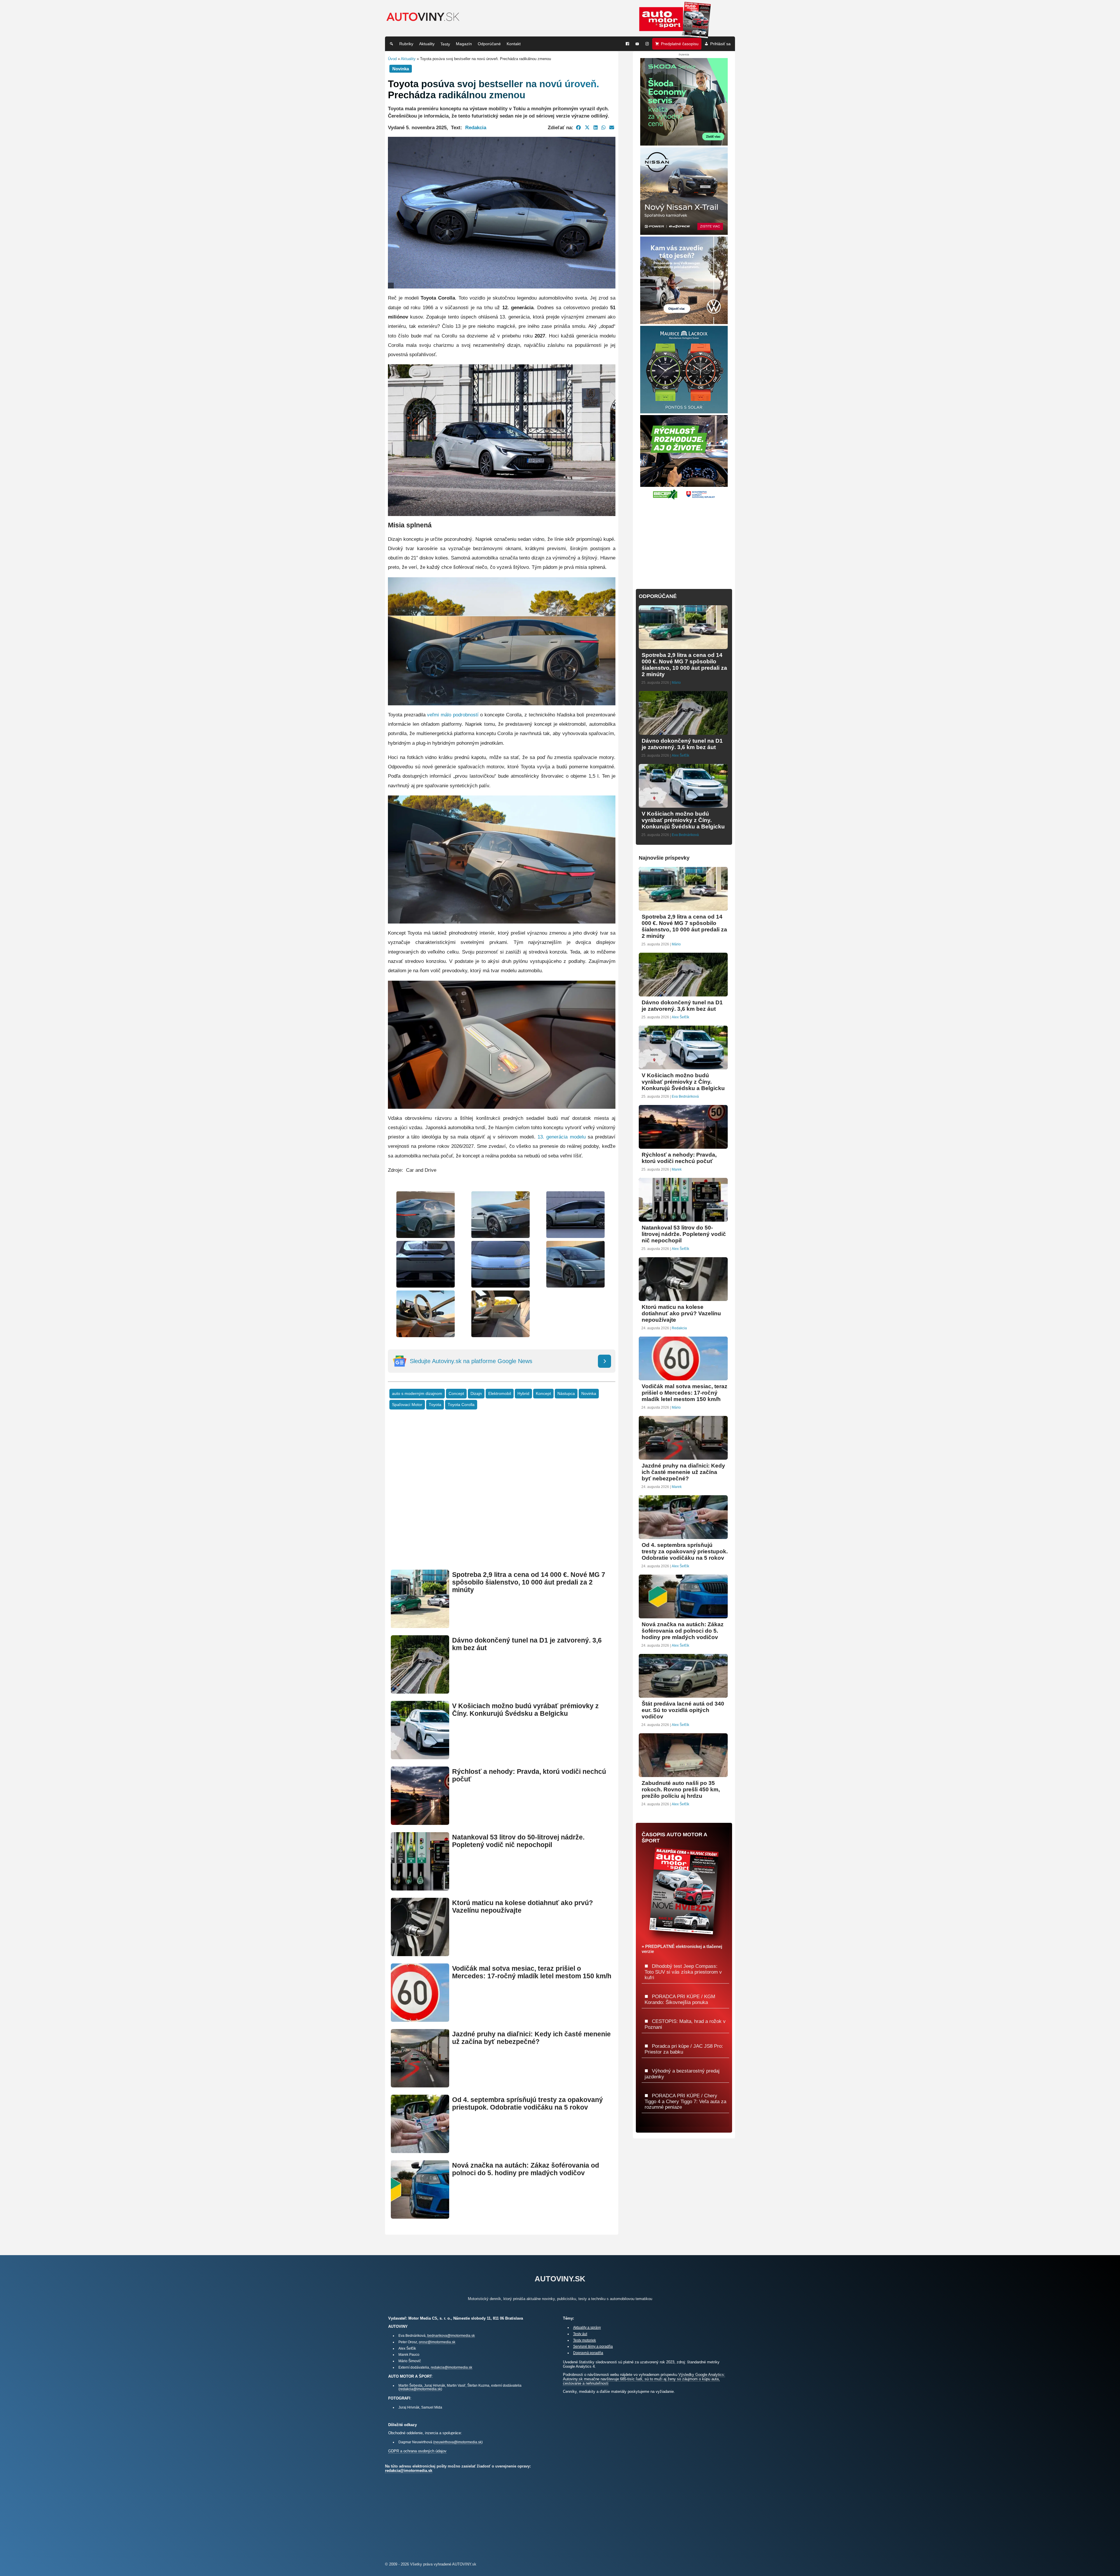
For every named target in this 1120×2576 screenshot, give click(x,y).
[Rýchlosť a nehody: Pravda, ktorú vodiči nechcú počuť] (420, 1822)
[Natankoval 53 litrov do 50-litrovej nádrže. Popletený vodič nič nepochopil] (420, 1888)
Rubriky (406, 44)
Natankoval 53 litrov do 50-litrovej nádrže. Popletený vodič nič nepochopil (518, 1841)
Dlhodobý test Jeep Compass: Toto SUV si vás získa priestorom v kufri (683, 1972)
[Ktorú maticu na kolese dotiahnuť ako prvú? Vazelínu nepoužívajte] (420, 1954)
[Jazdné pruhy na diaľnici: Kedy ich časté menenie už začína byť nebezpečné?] (420, 2085)
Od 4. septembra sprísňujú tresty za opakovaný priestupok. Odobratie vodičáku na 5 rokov (527, 2104)
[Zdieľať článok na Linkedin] (596, 127)
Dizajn (476, 1394)
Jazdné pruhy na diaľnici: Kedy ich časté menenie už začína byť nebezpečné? (531, 2038)
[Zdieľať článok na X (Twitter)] (587, 127)
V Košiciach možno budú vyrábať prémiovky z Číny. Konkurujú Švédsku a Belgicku (525, 1710)
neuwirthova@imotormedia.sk (458, 2442)
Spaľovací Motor (407, 1405)
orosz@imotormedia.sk (437, 2342)
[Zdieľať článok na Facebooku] (579, 127)
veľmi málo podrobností (453, 715)
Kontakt (514, 44)
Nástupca (566, 1394)
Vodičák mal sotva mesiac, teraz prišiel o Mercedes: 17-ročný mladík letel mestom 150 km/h (532, 1972)
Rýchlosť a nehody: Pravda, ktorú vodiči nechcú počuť (679, 1158)
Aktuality (427, 44)
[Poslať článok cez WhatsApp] (603, 127)
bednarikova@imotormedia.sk (451, 2335)
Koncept (543, 1394)
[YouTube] (637, 44)
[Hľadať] (391, 44)
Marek (677, 1169)
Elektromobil (500, 1394)
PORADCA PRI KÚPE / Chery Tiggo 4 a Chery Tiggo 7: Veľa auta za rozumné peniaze (685, 2101)
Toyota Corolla (461, 1405)
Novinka (589, 1394)
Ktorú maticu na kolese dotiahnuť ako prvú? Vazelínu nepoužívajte (681, 1313)
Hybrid (523, 1394)
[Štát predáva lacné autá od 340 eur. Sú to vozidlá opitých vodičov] (683, 1695)
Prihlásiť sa (720, 44)
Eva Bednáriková (685, 835)
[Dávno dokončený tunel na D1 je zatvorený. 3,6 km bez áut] (420, 1691)
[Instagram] (647, 44)
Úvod (392, 59)
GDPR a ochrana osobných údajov (417, 2451)
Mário (676, 683)
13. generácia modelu (561, 1137)
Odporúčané (489, 44)
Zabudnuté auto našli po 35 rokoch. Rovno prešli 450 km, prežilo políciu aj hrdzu (681, 1789)
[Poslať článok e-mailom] (612, 127)
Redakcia (476, 127)
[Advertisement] (502, 1498)
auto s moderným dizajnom (417, 1394)
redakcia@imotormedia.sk (452, 2367)
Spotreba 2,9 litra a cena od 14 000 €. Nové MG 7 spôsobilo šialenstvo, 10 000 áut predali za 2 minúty (529, 1582)
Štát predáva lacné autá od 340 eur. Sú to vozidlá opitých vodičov (683, 1710)
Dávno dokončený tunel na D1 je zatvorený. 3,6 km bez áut (682, 744)
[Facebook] (627, 44)
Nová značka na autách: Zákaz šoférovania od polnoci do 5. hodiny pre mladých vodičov (526, 2169)
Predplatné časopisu (680, 44)
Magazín (464, 44)
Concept (456, 1394)
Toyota (435, 1405)
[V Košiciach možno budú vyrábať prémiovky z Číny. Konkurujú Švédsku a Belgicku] (420, 1757)
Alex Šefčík (680, 756)
